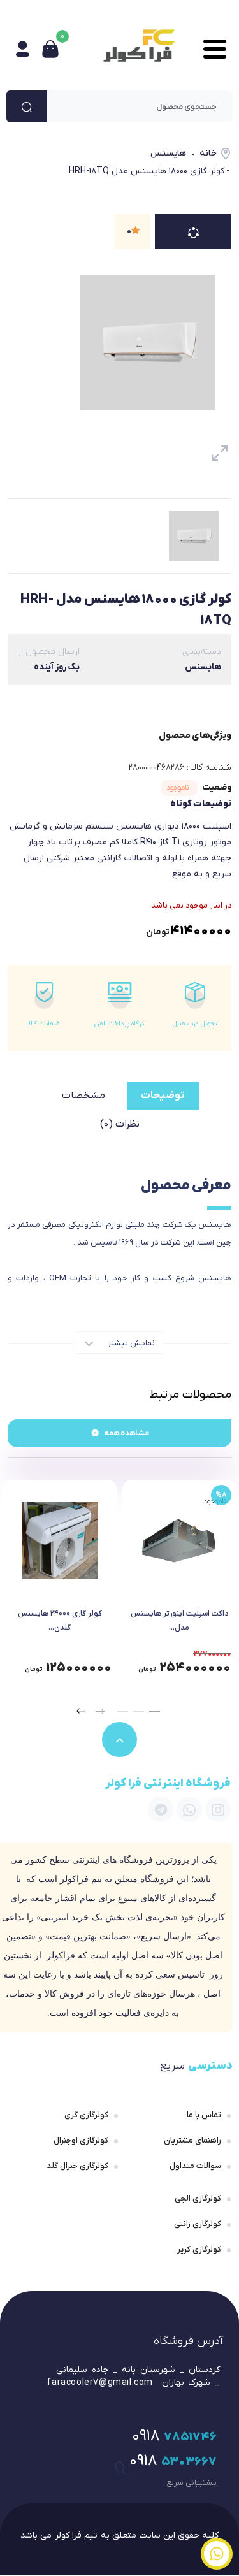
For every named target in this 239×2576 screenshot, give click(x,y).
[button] (155, 1711)
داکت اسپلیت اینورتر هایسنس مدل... (179, 1621)
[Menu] (212, 49)
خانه (208, 153)
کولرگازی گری (86, 2115)
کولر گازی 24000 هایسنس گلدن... (60, 1621)
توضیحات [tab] (163, 1096)
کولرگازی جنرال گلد (77, 2166)
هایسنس (168, 153)
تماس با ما (204, 2115)
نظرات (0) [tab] (120, 1124)
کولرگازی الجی (198, 2198)
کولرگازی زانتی (198, 2224)
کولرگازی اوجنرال (81, 2140)
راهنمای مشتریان (192, 2140)
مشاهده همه (127, 1433)
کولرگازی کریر (199, 2249)
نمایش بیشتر (130, 1343)
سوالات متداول (195, 2166)
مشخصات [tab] (83, 1096)
